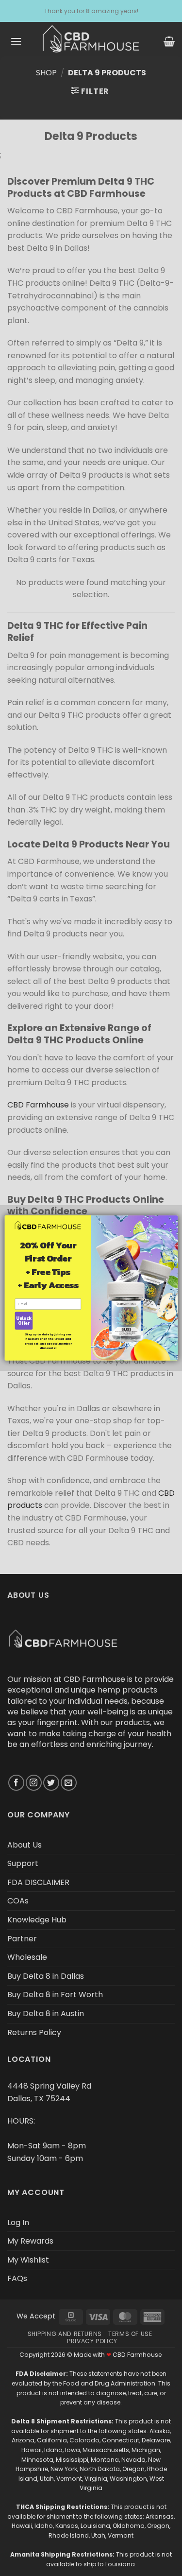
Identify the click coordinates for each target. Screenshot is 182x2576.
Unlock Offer (24, 1321)
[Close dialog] (167, 1226)
